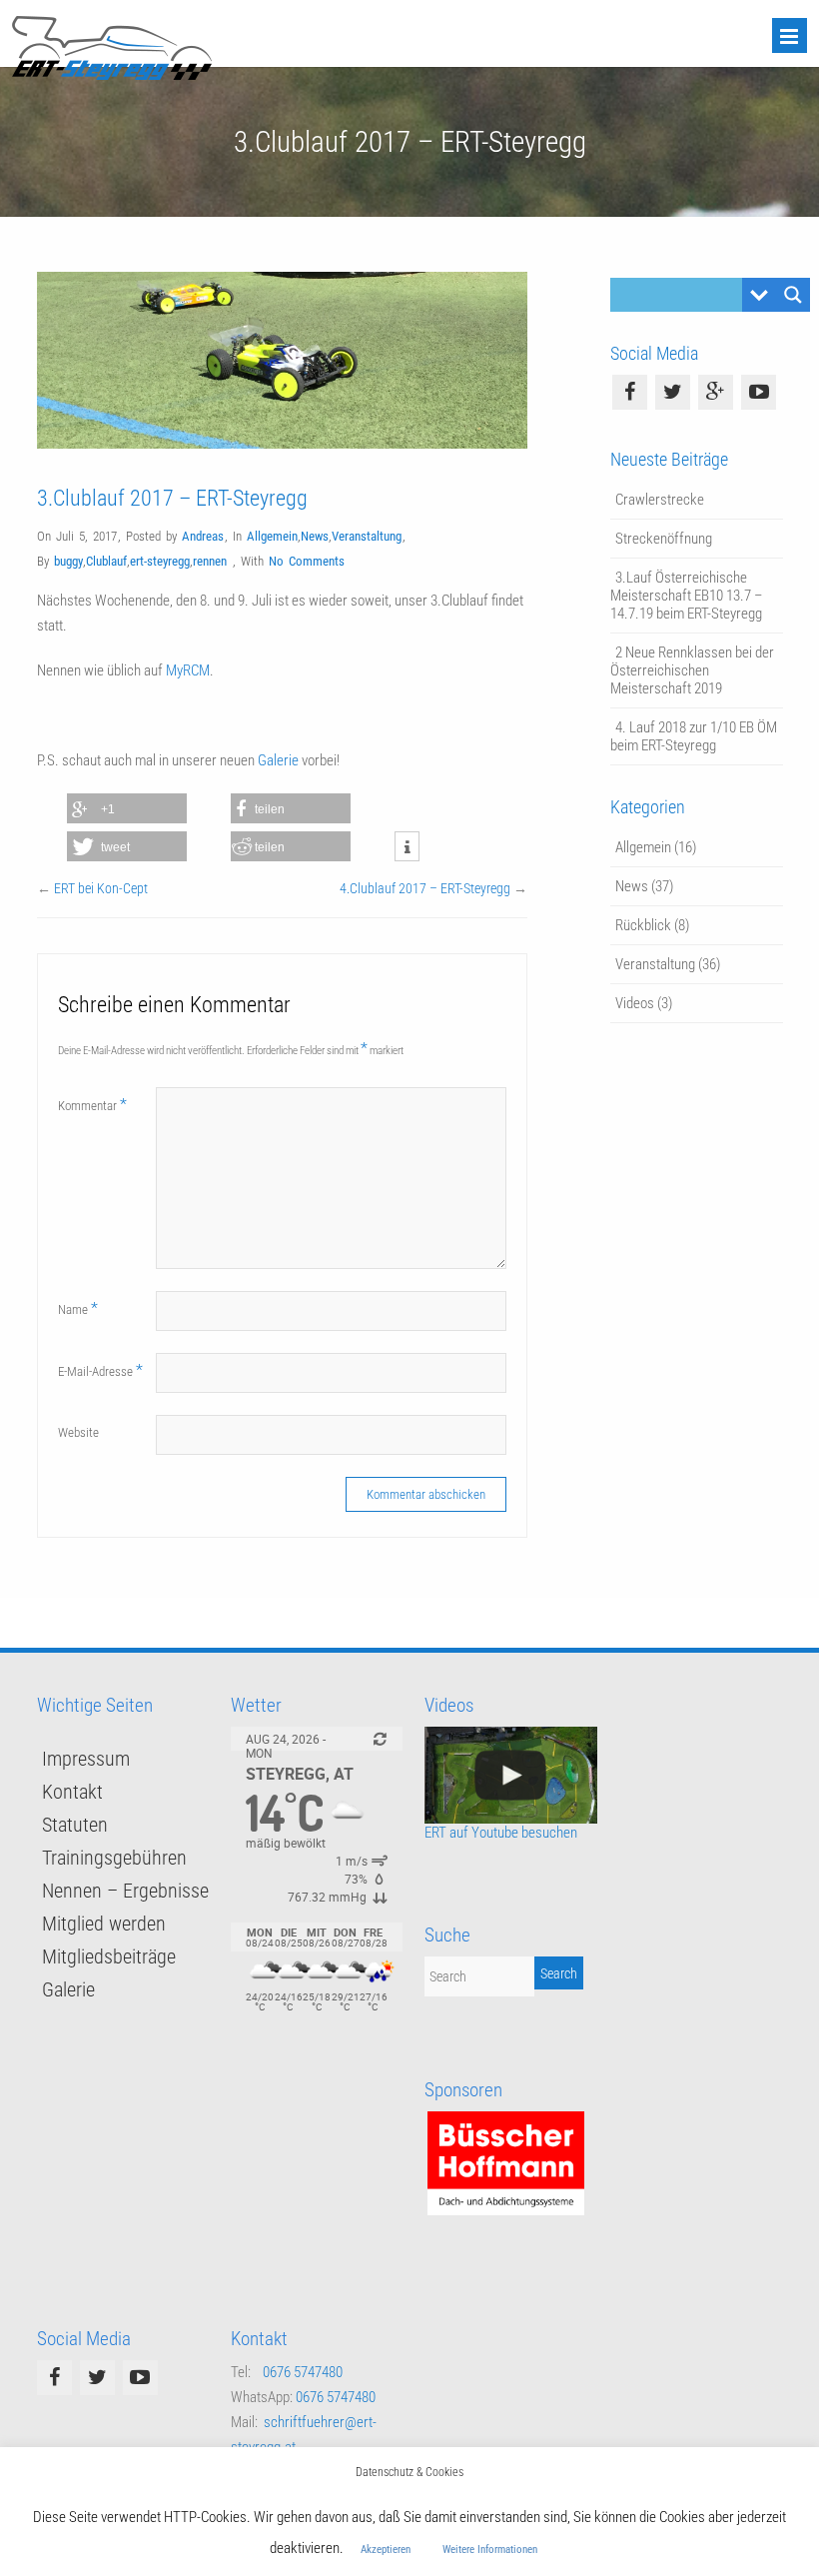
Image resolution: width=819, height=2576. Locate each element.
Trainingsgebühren (114, 1858)
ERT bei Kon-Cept (101, 888)
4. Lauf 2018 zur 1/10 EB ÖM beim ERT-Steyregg (694, 736)
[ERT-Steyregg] (112, 75)
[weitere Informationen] (407, 847)
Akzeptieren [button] (386, 2550)
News (315, 536)
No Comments (307, 561)
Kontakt (72, 1792)
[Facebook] (630, 392)
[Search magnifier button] (793, 295)
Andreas (203, 536)
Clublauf (106, 561)
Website (78, 1432)
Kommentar (92, 1105)
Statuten (75, 1825)
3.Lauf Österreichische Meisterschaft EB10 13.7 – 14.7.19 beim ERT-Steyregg (687, 596)
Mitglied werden (104, 1924)
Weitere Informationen (490, 2550)
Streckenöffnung (664, 539)
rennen (210, 561)
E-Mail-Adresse (100, 1370)
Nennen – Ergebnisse (125, 1891)
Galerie (280, 760)
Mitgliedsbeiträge (109, 1956)
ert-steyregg (160, 561)
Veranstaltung (367, 536)
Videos (635, 1003)
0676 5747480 (303, 2372)
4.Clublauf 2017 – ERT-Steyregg (425, 888)
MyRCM (188, 670)
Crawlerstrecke (660, 500)
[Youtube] (759, 392)
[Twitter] (673, 392)
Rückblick (643, 925)
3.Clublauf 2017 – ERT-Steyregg (172, 498)
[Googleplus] (716, 392)
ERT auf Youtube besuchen (501, 1833)
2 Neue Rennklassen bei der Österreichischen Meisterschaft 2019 (692, 670)
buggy (68, 561)
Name (78, 1308)
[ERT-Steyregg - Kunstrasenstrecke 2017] (510, 1775)
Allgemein (272, 536)
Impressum (86, 1759)
